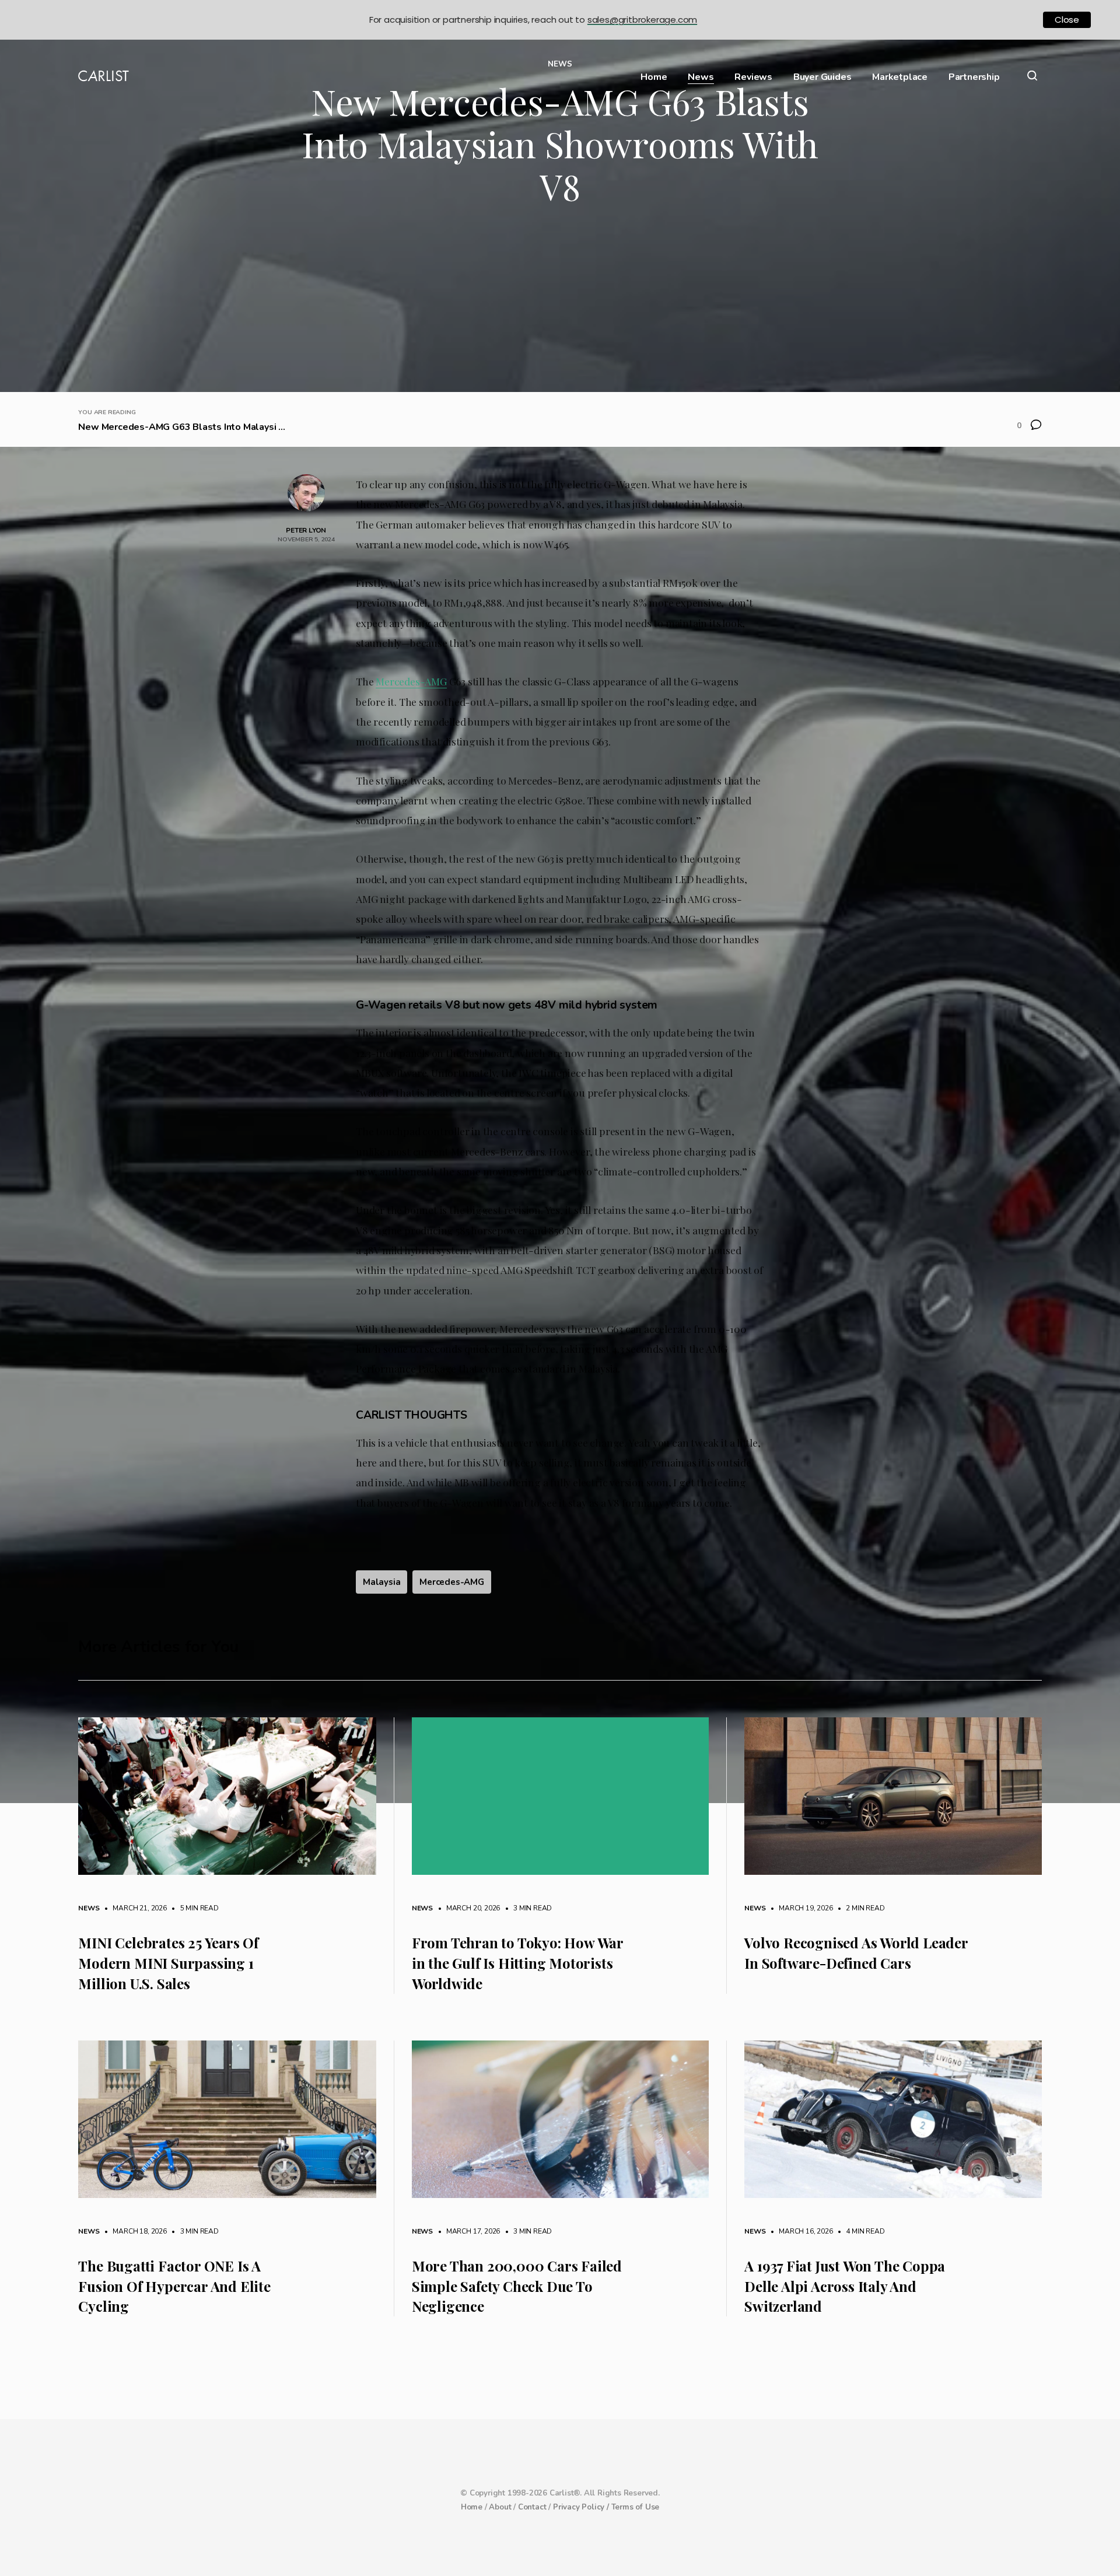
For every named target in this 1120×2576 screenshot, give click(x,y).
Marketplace (900, 77)
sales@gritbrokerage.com (642, 20)
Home (654, 77)
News (701, 77)
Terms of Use (636, 2507)
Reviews (753, 77)
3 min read (527, 1908)
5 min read (194, 1908)
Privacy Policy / (582, 2507)
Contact (532, 2507)
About (500, 2507)
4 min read (860, 2231)
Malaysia (381, 1582)
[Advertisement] (560, 304)
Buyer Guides (822, 77)
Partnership (974, 77)
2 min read (860, 1908)
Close (1067, 20)
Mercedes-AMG (411, 681)
